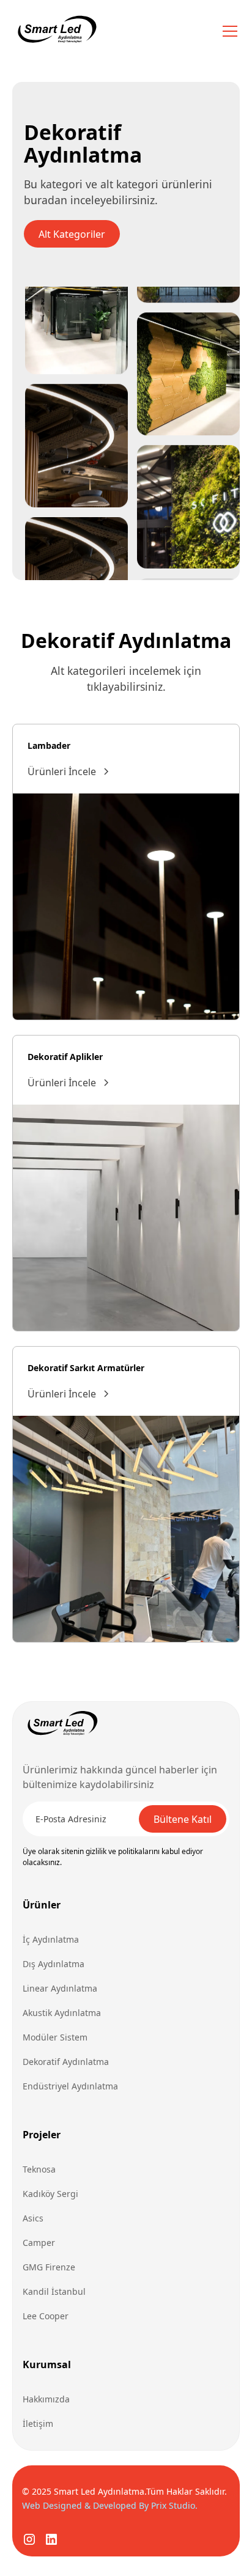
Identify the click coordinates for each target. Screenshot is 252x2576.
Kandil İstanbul (54, 2291)
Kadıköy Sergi (50, 2194)
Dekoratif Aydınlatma (66, 2062)
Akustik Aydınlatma (62, 2013)
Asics (33, 2218)
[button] (228, 31)
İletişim (38, 2423)
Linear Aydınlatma (60, 1988)
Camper (39, 2243)
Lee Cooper (46, 2316)
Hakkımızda (46, 2399)
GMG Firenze (49, 2267)
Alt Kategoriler (72, 234)
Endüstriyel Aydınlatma (70, 2086)
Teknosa (39, 2169)
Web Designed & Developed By (110, 2505)
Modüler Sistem (55, 2037)
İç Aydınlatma (51, 1939)
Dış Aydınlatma (54, 1964)
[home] (56, 31)
